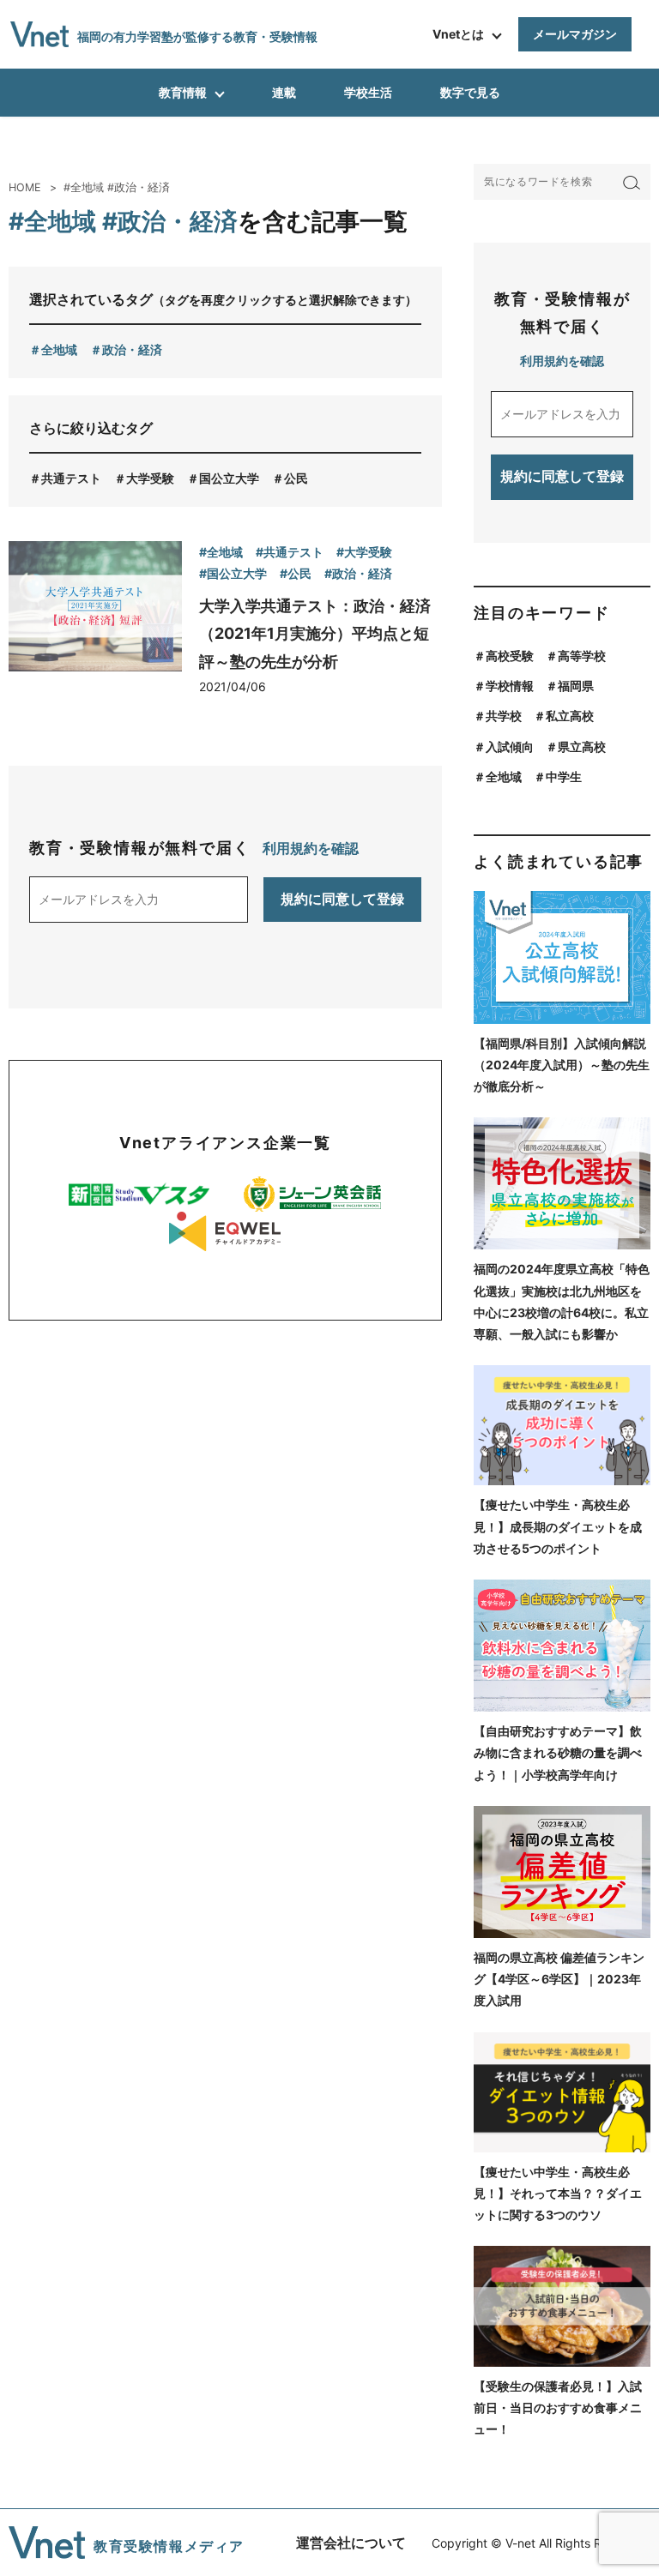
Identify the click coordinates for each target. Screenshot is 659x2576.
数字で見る (470, 92)
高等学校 (582, 656)
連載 (284, 92)
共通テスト (71, 478)
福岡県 (576, 686)
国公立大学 (229, 478)
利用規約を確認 (311, 848)
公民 (296, 478)
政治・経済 (132, 349)
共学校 (504, 716)
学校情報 (510, 686)
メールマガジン (575, 34)
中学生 (564, 776)
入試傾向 (510, 746)
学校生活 (368, 92)
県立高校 (582, 746)
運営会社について (351, 2543)
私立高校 (570, 716)
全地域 (59, 349)
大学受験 (150, 478)
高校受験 (510, 656)
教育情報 (183, 92)
